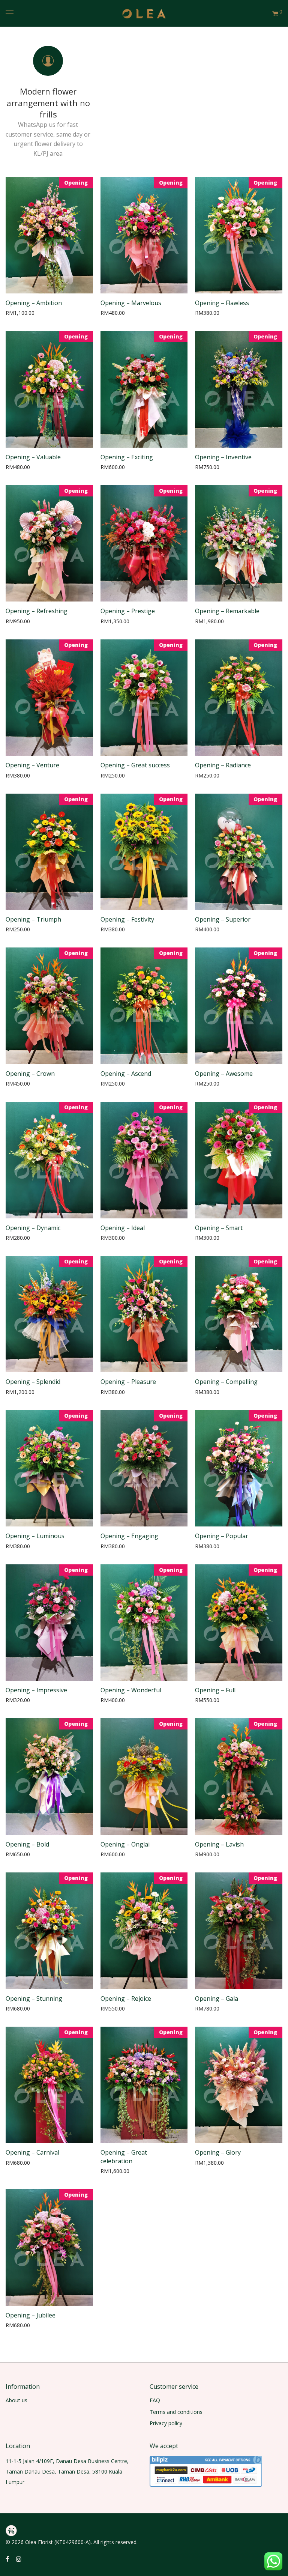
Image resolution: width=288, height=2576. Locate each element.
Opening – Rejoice (126, 1999)
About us (16, 2400)
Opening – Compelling (226, 1382)
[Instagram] (19, 2559)
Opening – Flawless (222, 303)
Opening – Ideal (123, 1228)
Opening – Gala (217, 1999)
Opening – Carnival (32, 2152)
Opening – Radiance (223, 765)
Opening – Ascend (126, 1074)
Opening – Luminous (35, 1536)
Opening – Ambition (34, 303)
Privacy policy (166, 2423)
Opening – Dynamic (33, 1228)
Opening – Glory (218, 2152)
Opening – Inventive (223, 457)
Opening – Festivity (127, 919)
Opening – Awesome (224, 1074)
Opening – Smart (219, 1228)
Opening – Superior (223, 919)
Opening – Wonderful (131, 1690)
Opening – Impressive (36, 1690)
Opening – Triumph (33, 919)
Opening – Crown (30, 1074)
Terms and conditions (176, 2412)
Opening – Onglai (125, 1844)
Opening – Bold (27, 1844)
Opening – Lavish (219, 1844)
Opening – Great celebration (124, 2156)
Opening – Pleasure (128, 1382)
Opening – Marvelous (131, 303)
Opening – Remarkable (227, 611)
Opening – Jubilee (31, 2315)
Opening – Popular (222, 1536)
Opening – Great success (135, 765)
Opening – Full (215, 1690)
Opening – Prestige (128, 611)
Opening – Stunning (34, 1999)
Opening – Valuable (33, 457)
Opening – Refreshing (37, 611)
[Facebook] (7, 2559)
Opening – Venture (32, 765)
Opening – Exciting (127, 457)
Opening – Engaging (129, 1536)
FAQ (155, 2400)
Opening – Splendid (33, 1382)
